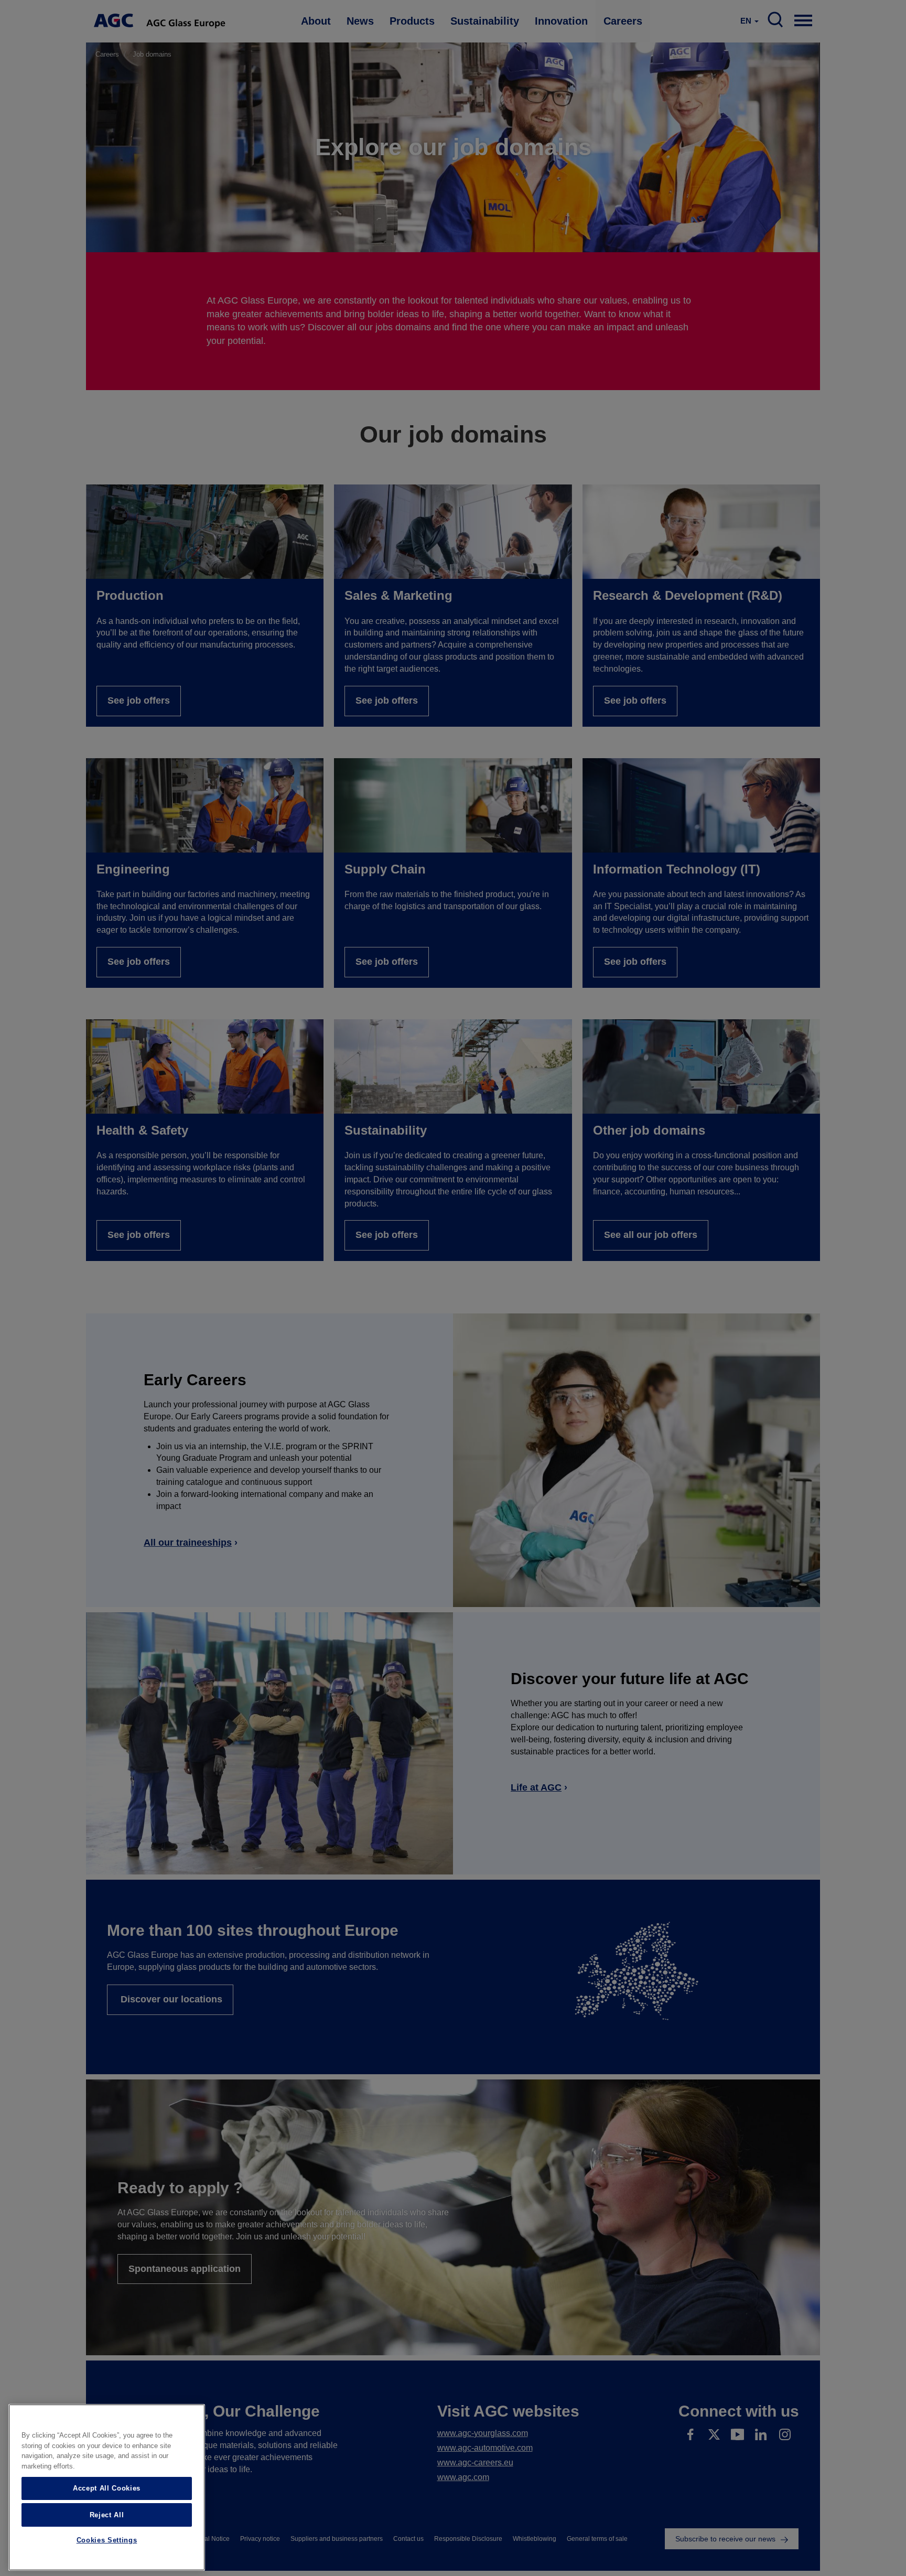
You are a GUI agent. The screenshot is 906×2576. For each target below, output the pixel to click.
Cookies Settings (107, 2541)
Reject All (107, 2514)
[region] (107, 2487)
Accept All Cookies (107, 2488)
